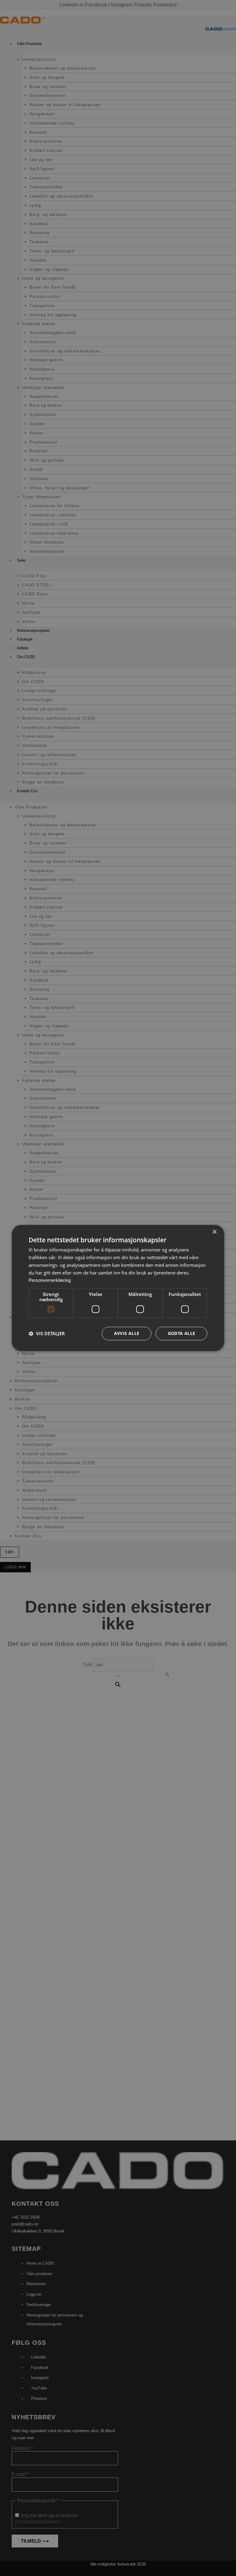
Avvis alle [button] (127, 1334)
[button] (47, 1334)
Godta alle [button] (182, 1334)
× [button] (214, 1232)
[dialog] (118, 1288)
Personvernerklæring (50, 1280)
